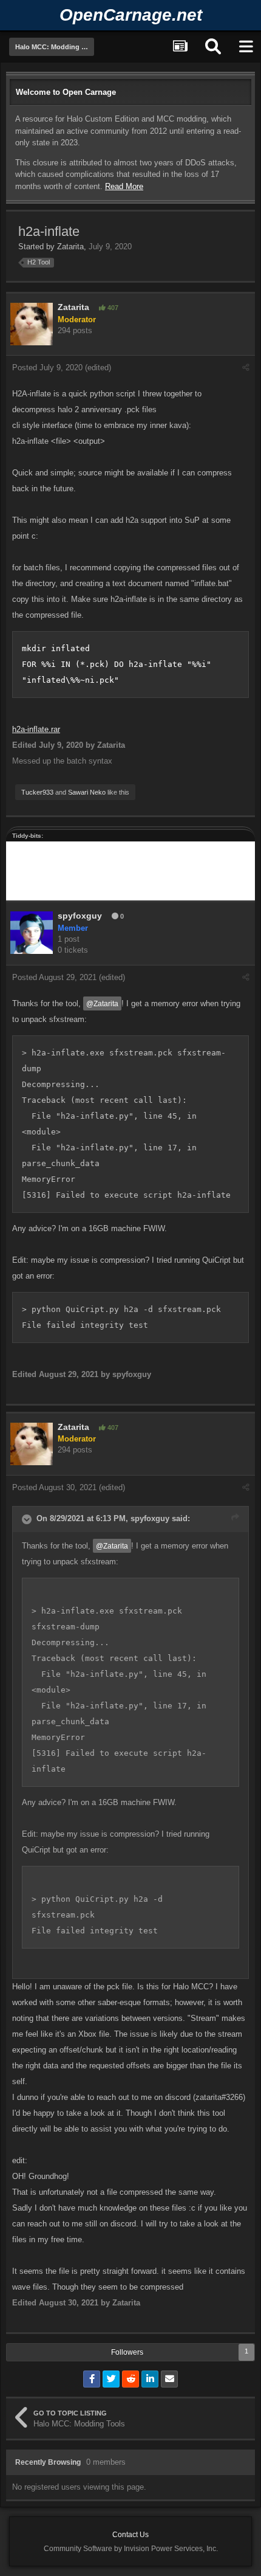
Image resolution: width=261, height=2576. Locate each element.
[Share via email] (169, 2379)
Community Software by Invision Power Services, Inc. (131, 2549)
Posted (47, 368)
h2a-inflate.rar (36, 729)
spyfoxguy (80, 916)
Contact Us (130, 2535)
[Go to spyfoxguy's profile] (32, 933)
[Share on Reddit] (130, 2379)
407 (112, 308)
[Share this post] (246, 368)
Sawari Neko (87, 792)
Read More (124, 186)
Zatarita (70, 247)
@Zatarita (102, 1003)
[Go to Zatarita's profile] (32, 324)
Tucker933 (37, 792)
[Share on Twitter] (111, 2379)
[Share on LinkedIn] (150, 2379)
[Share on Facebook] (92, 2379)
